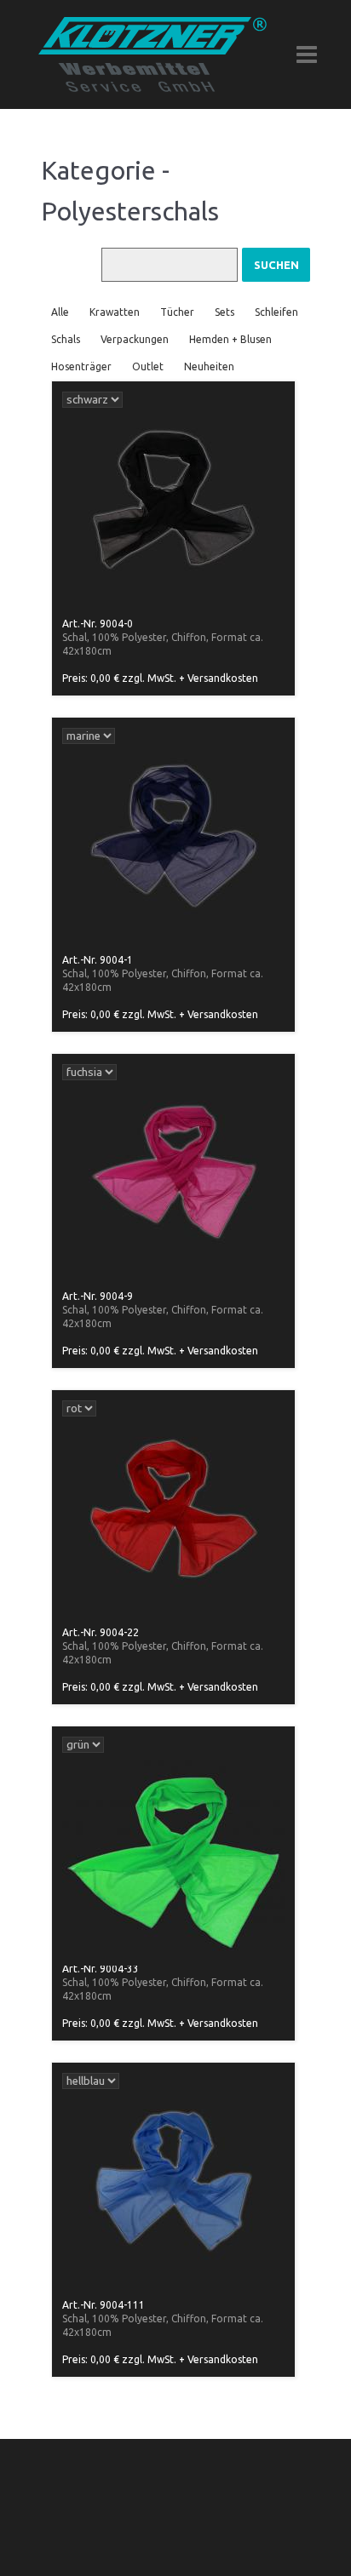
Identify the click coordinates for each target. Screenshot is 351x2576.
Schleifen (276, 312)
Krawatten (115, 312)
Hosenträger (81, 366)
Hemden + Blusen (230, 339)
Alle (60, 312)
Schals (66, 339)
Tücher (177, 312)
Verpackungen (135, 339)
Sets (224, 312)
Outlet (148, 366)
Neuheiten (209, 366)
